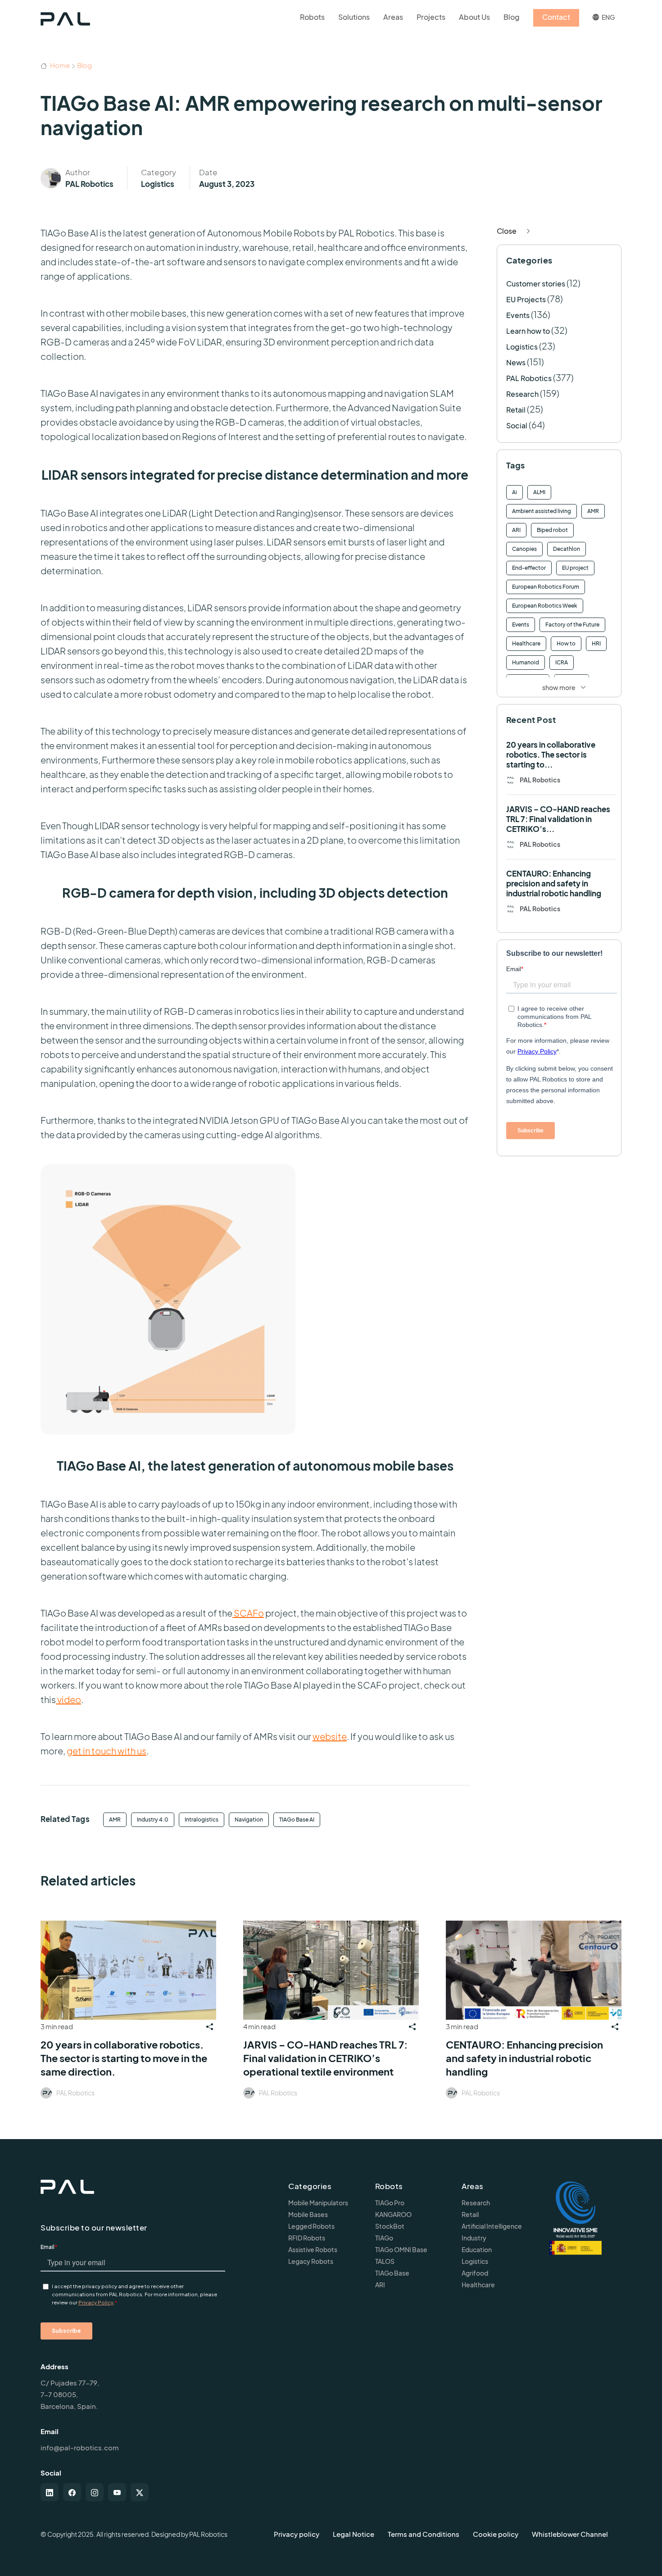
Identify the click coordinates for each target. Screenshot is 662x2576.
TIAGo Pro (390, 2203)
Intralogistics (202, 1820)
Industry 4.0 (153, 1820)
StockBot (390, 2226)
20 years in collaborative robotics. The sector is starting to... (551, 754)
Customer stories (536, 284)
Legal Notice (354, 2534)
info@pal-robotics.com (80, 2447)
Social (517, 425)
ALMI (539, 492)
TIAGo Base (392, 2273)
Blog (84, 65)
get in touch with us (107, 1751)
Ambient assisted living (542, 511)
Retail (516, 410)
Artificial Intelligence (492, 2226)
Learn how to (528, 331)
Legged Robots (311, 2226)
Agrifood (475, 2273)
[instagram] (95, 2492)
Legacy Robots (311, 2261)
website (330, 1736)
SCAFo (248, 1613)
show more (559, 687)
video (68, 1699)
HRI (596, 643)
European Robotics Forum (546, 587)
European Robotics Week (545, 606)
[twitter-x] (140, 2492)
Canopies (524, 549)
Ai (515, 492)
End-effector (529, 568)
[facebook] (72, 2492)
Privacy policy (297, 2534)
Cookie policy (496, 2534)
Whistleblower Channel (570, 2534)
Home (59, 65)
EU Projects (526, 299)
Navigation (249, 1820)
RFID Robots (307, 2238)
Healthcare (526, 643)
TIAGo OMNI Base (401, 2249)
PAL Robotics (89, 184)
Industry (474, 2238)
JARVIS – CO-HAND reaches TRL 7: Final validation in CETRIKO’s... (558, 819)
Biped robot (552, 530)
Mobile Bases (308, 2214)
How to (566, 643)
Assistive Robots (313, 2249)
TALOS (385, 2261)
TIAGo (384, 2238)
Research (522, 394)
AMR (115, 1820)
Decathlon (567, 549)
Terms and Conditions (424, 2534)
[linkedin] (50, 2492)
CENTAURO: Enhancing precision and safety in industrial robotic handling (554, 883)
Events (518, 315)
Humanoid (526, 662)
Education (477, 2249)
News (516, 362)
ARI (516, 530)
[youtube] (117, 2492)
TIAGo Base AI (297, 1820)
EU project (575, 568)
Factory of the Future (572, 625)
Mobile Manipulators (318, 2203)
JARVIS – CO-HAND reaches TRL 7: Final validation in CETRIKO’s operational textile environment (325, 2058)
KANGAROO (393, 2214)
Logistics (158, 184)
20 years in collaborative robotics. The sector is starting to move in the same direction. (124, 2058)
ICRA (562, 662)
